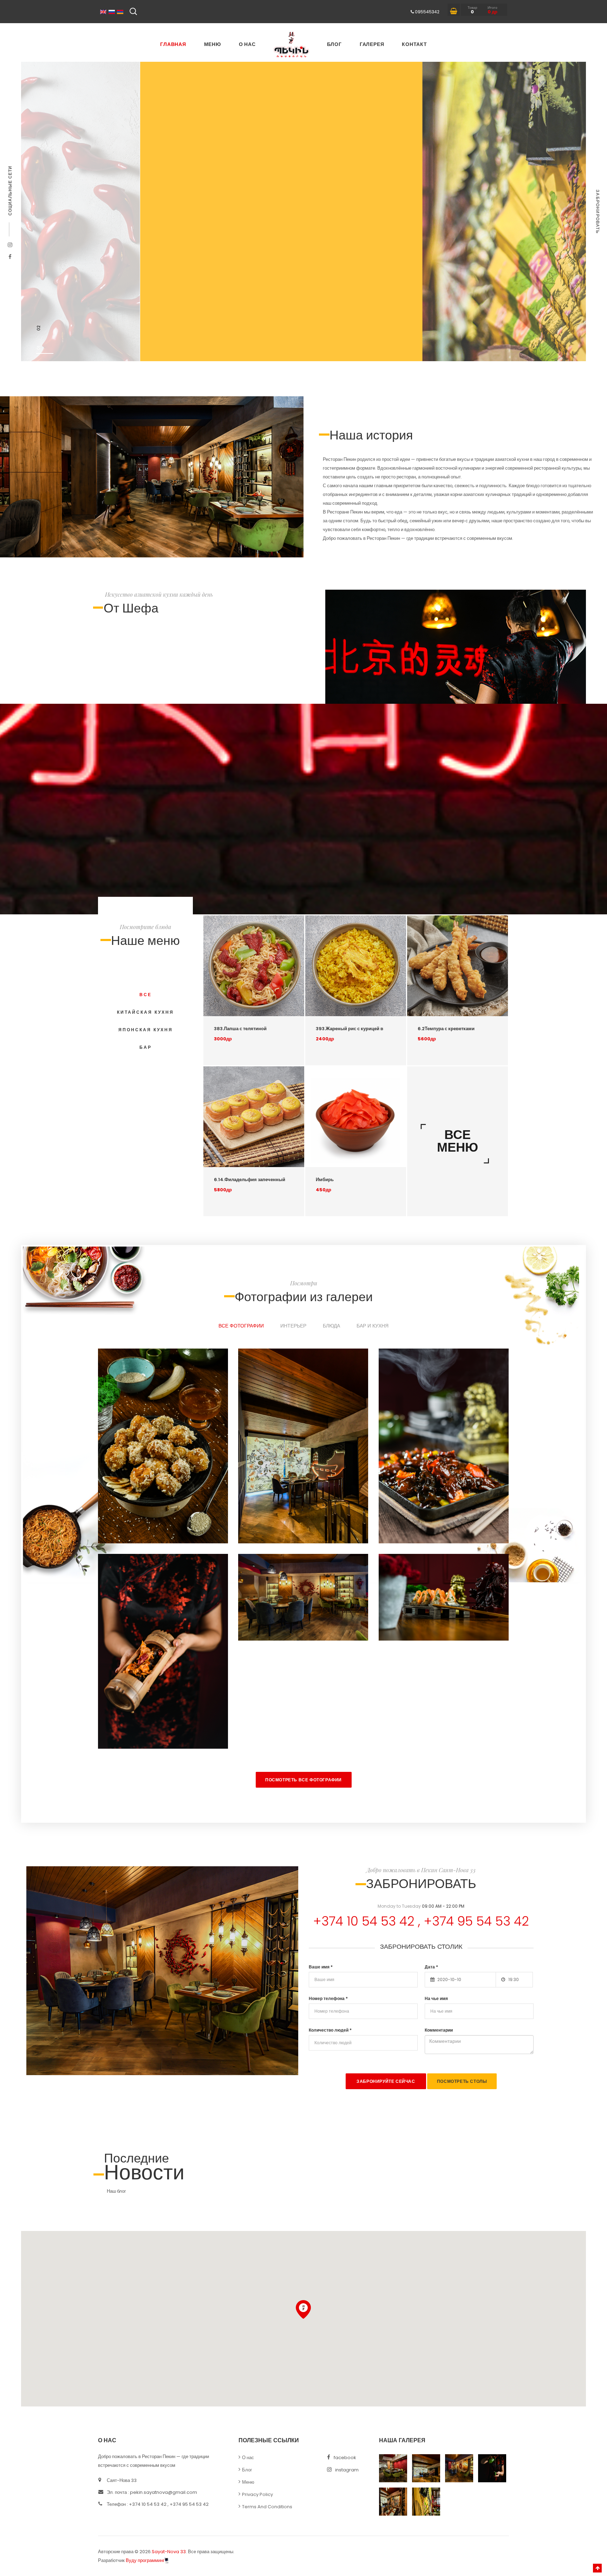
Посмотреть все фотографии (303, 1780)
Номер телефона (328, 1998)
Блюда (331, 1326)
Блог (334, 44)
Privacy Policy (257, 2494)
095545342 (427, 12)
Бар (146, 1047)
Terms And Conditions (267, 2507)
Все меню (458, 1141)
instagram (347, 2470)
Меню (213, 44)
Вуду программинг (145, 2560)
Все (146, 995)
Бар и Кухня (373, 1326)
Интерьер (293, 1326)
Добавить (288, 1010)
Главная (173, 44)
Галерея (372, 44)
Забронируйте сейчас (386, 2081)
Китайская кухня (145, 1012)
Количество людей (330, 2030)
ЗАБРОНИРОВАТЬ (598, 212)
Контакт (414, 44)
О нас (247, 44)
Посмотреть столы (462, 2081)
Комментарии (439, 2030)
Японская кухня (146, 1030)
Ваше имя (321, 1967)
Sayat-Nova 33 (169, 2552)
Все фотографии (241, 1326)
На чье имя (436, 1998)
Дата (431, 1967)
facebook (345, 2458)
